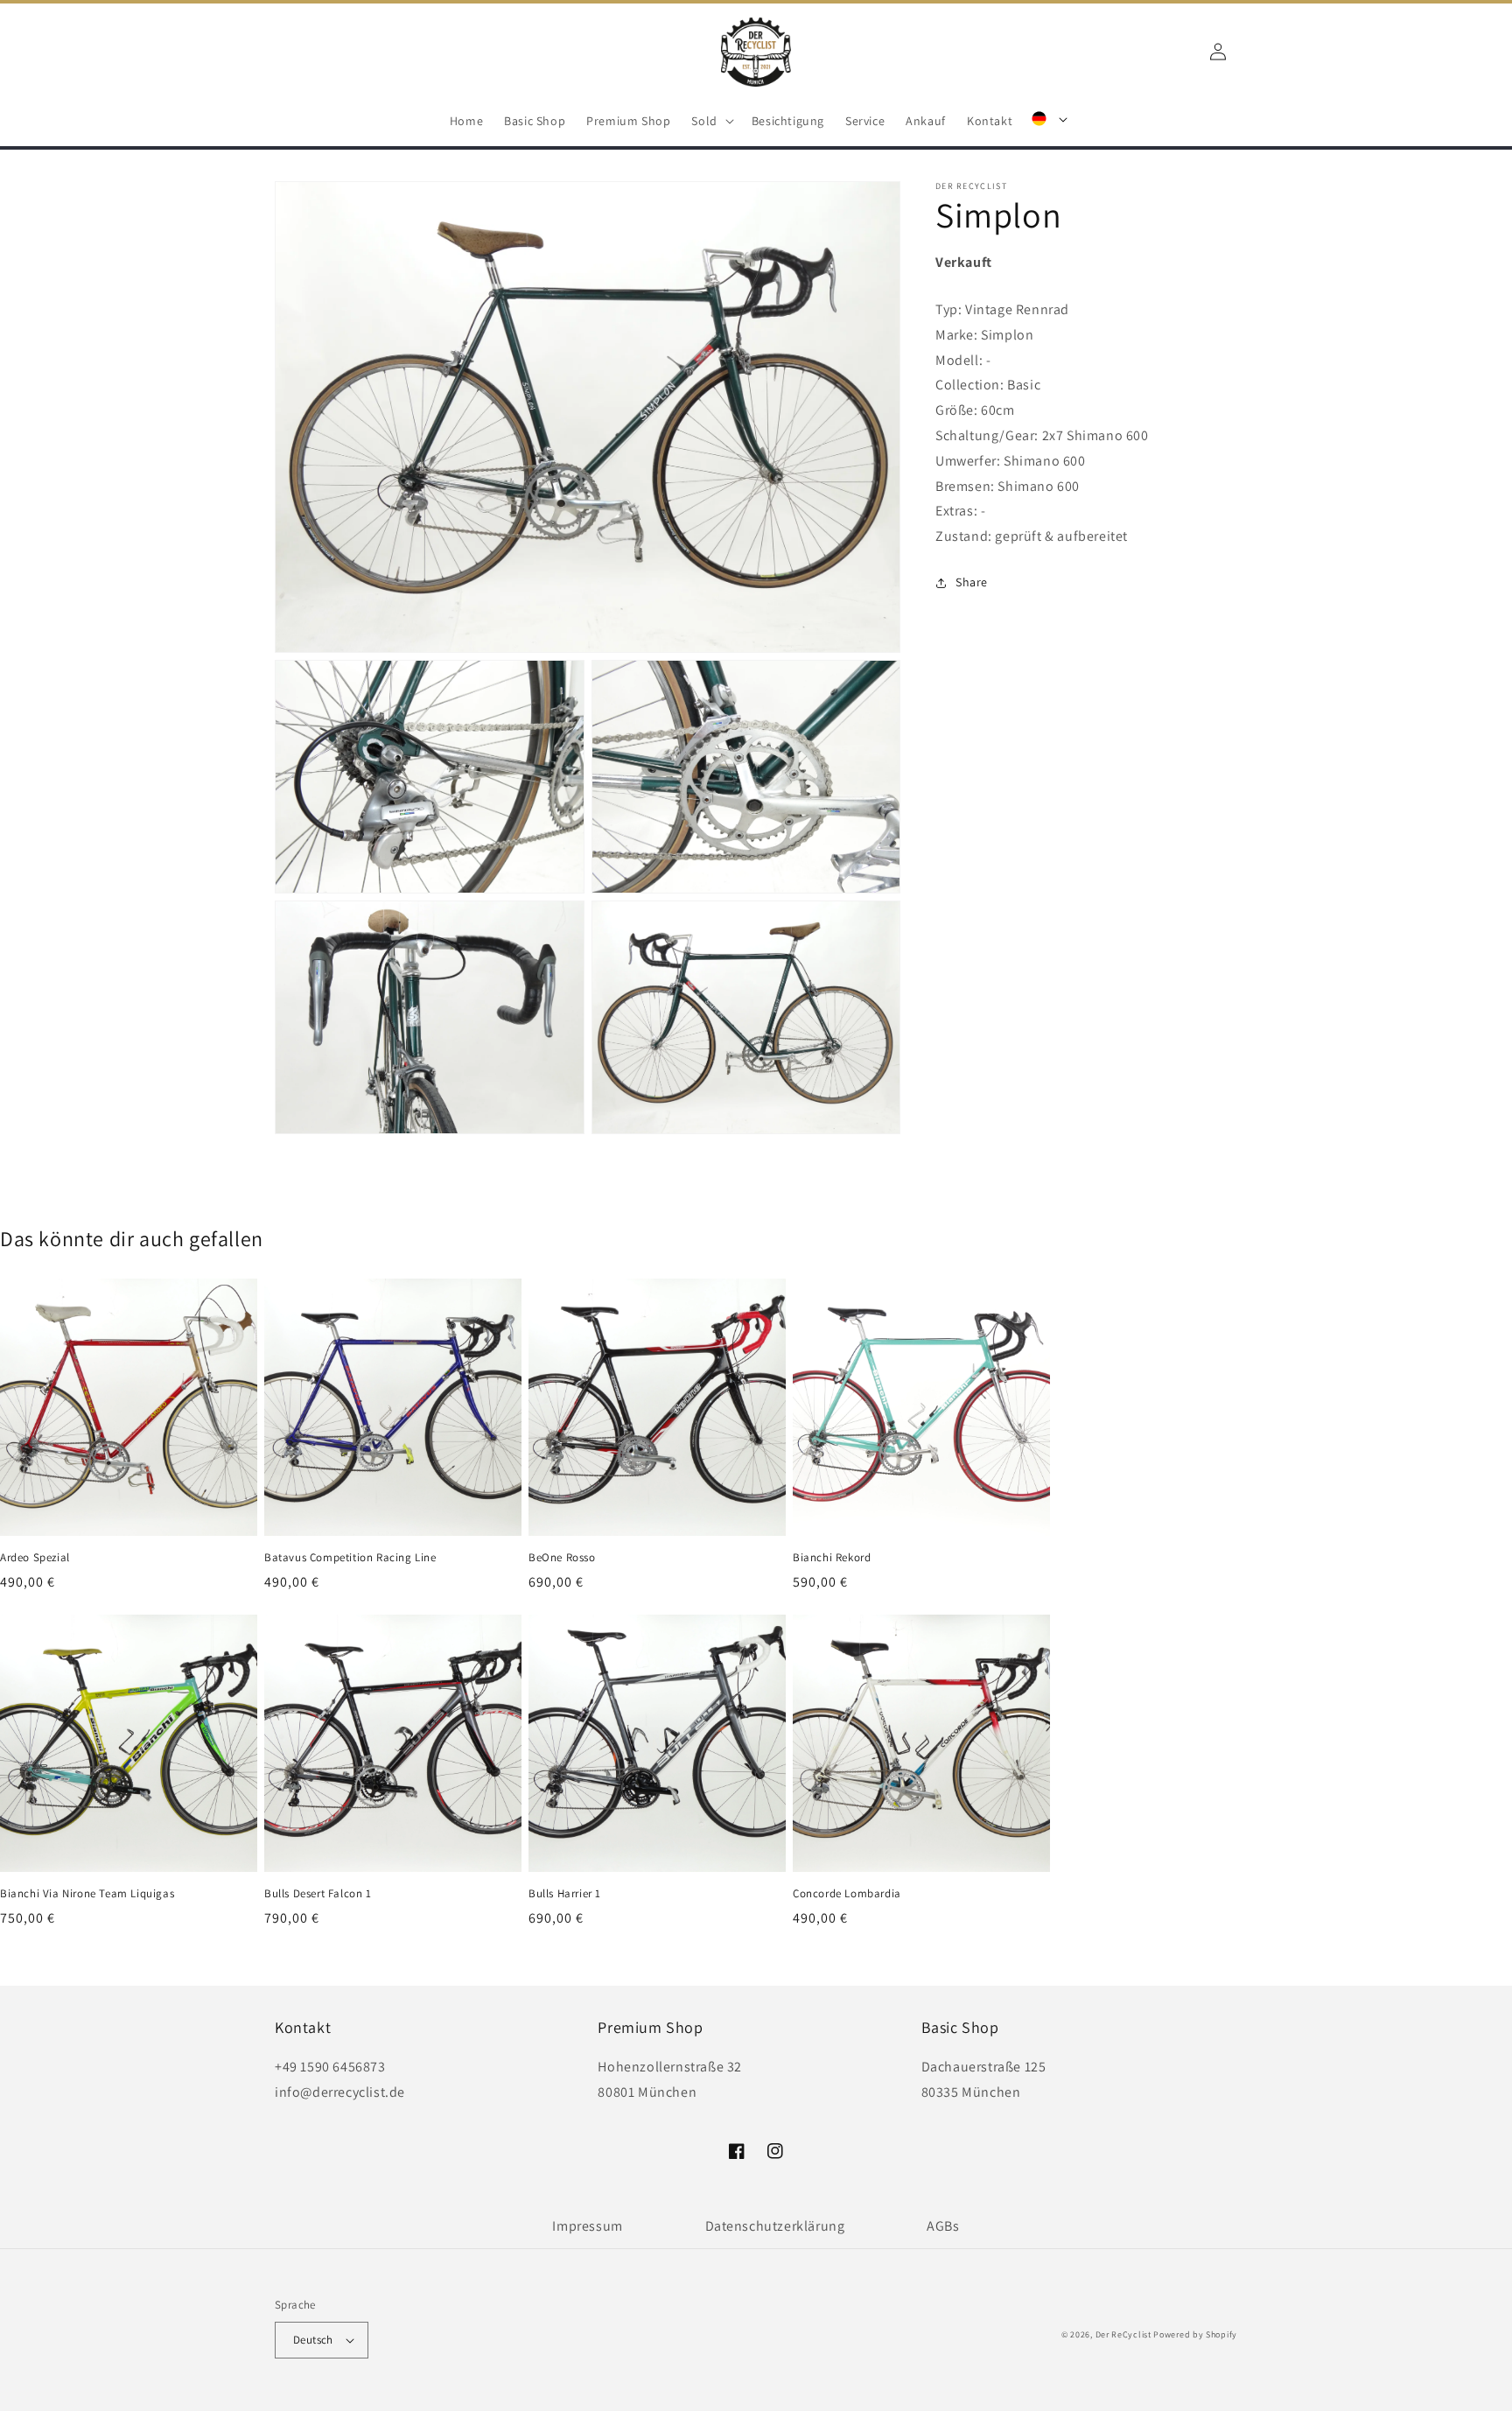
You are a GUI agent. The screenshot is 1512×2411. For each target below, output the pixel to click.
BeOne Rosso (562, 1558)
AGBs (943, 2226)
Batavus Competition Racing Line (350, 1558)
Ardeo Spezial (35, 1558)
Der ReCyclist (1123, 2334)
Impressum (587, 2226)
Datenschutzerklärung (775, 2226)
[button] (710, 121)
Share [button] (972, 582)
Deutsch (313, 2340)
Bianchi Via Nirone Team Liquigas (87, 1894)
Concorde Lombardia (847, 1894)
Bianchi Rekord (832, 1558)
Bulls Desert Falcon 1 (318, 1894)
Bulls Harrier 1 (565, 1894)
